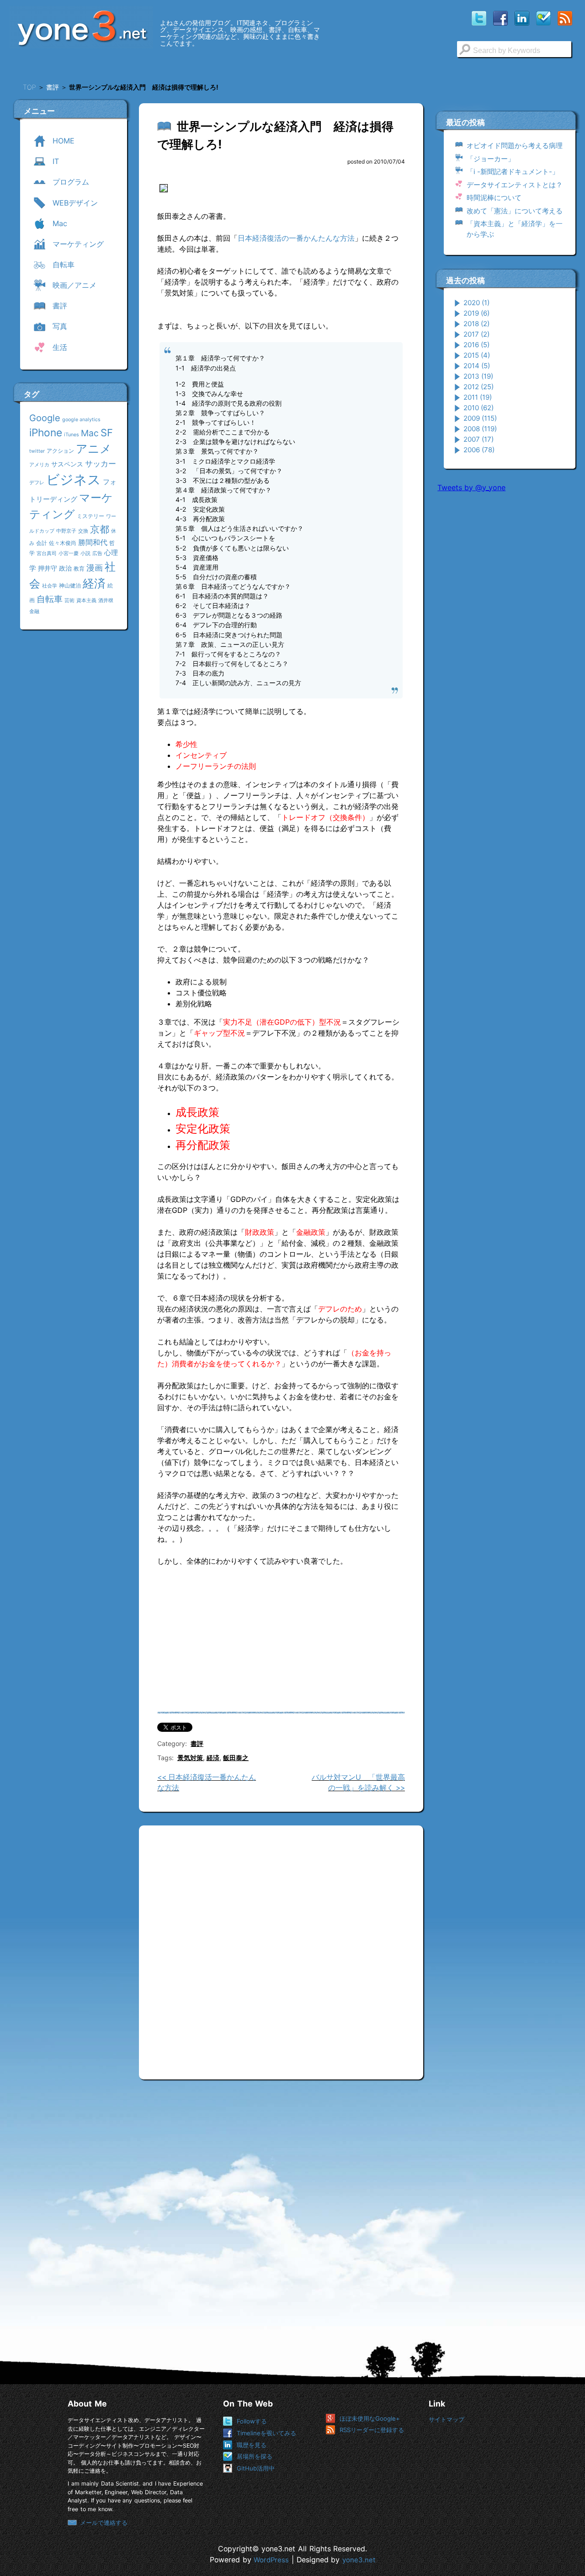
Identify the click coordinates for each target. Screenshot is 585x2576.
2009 (480, 418)
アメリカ (39, 465)
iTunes (72, 435)
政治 (65, 568)
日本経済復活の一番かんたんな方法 (296, 238)
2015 (477, 355)
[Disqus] (281, 1949)
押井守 (48, 568)
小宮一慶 (69, 553)
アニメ (94, 449)
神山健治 (70, 585)
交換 (83, 531)
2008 (480, 429)
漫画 (95, 567)
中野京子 (66, 531)
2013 (478, 376)
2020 (476, 303)
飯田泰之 (236, 1758)
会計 (42, 543)
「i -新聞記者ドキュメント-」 (513, 172)
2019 (476, 313)
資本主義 (86, 600)
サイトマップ (447, 2419)
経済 (94, 583)
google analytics (81, 420)
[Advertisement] (506, 639)
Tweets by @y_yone (471, 487)
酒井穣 (106, 600)
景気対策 (190, 1758)
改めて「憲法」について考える (515, 211)
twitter (37, 451)
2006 (479, 450)
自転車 (50, 599)
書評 (197, 1743)
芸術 (69, 600)
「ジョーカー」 (491, 159)
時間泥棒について (494, 198)
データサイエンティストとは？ (515, 185)
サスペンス (67, 464)
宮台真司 (47, 553)
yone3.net (359, 2560)
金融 (34, 611)
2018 (476, 324)
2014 (477, 366)
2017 (476, 334)
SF (107, 433)
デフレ (37, 483)
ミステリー (90, 516)
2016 (476, 345)
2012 (479, 387)
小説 (85, 553)
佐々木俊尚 (63, 543)
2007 (479, 439)
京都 (100, 529)
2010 (479, 408)
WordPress (271, 2560)
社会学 (50, 586)
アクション (60, 451)
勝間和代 (93, 542)
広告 (97, 553)
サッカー (101, 463)
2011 (478, 397)
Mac (90, 433)
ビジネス (74, 479)
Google (45, 418)
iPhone (46, 432)
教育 (79, 569)
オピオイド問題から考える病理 (515, 145)
